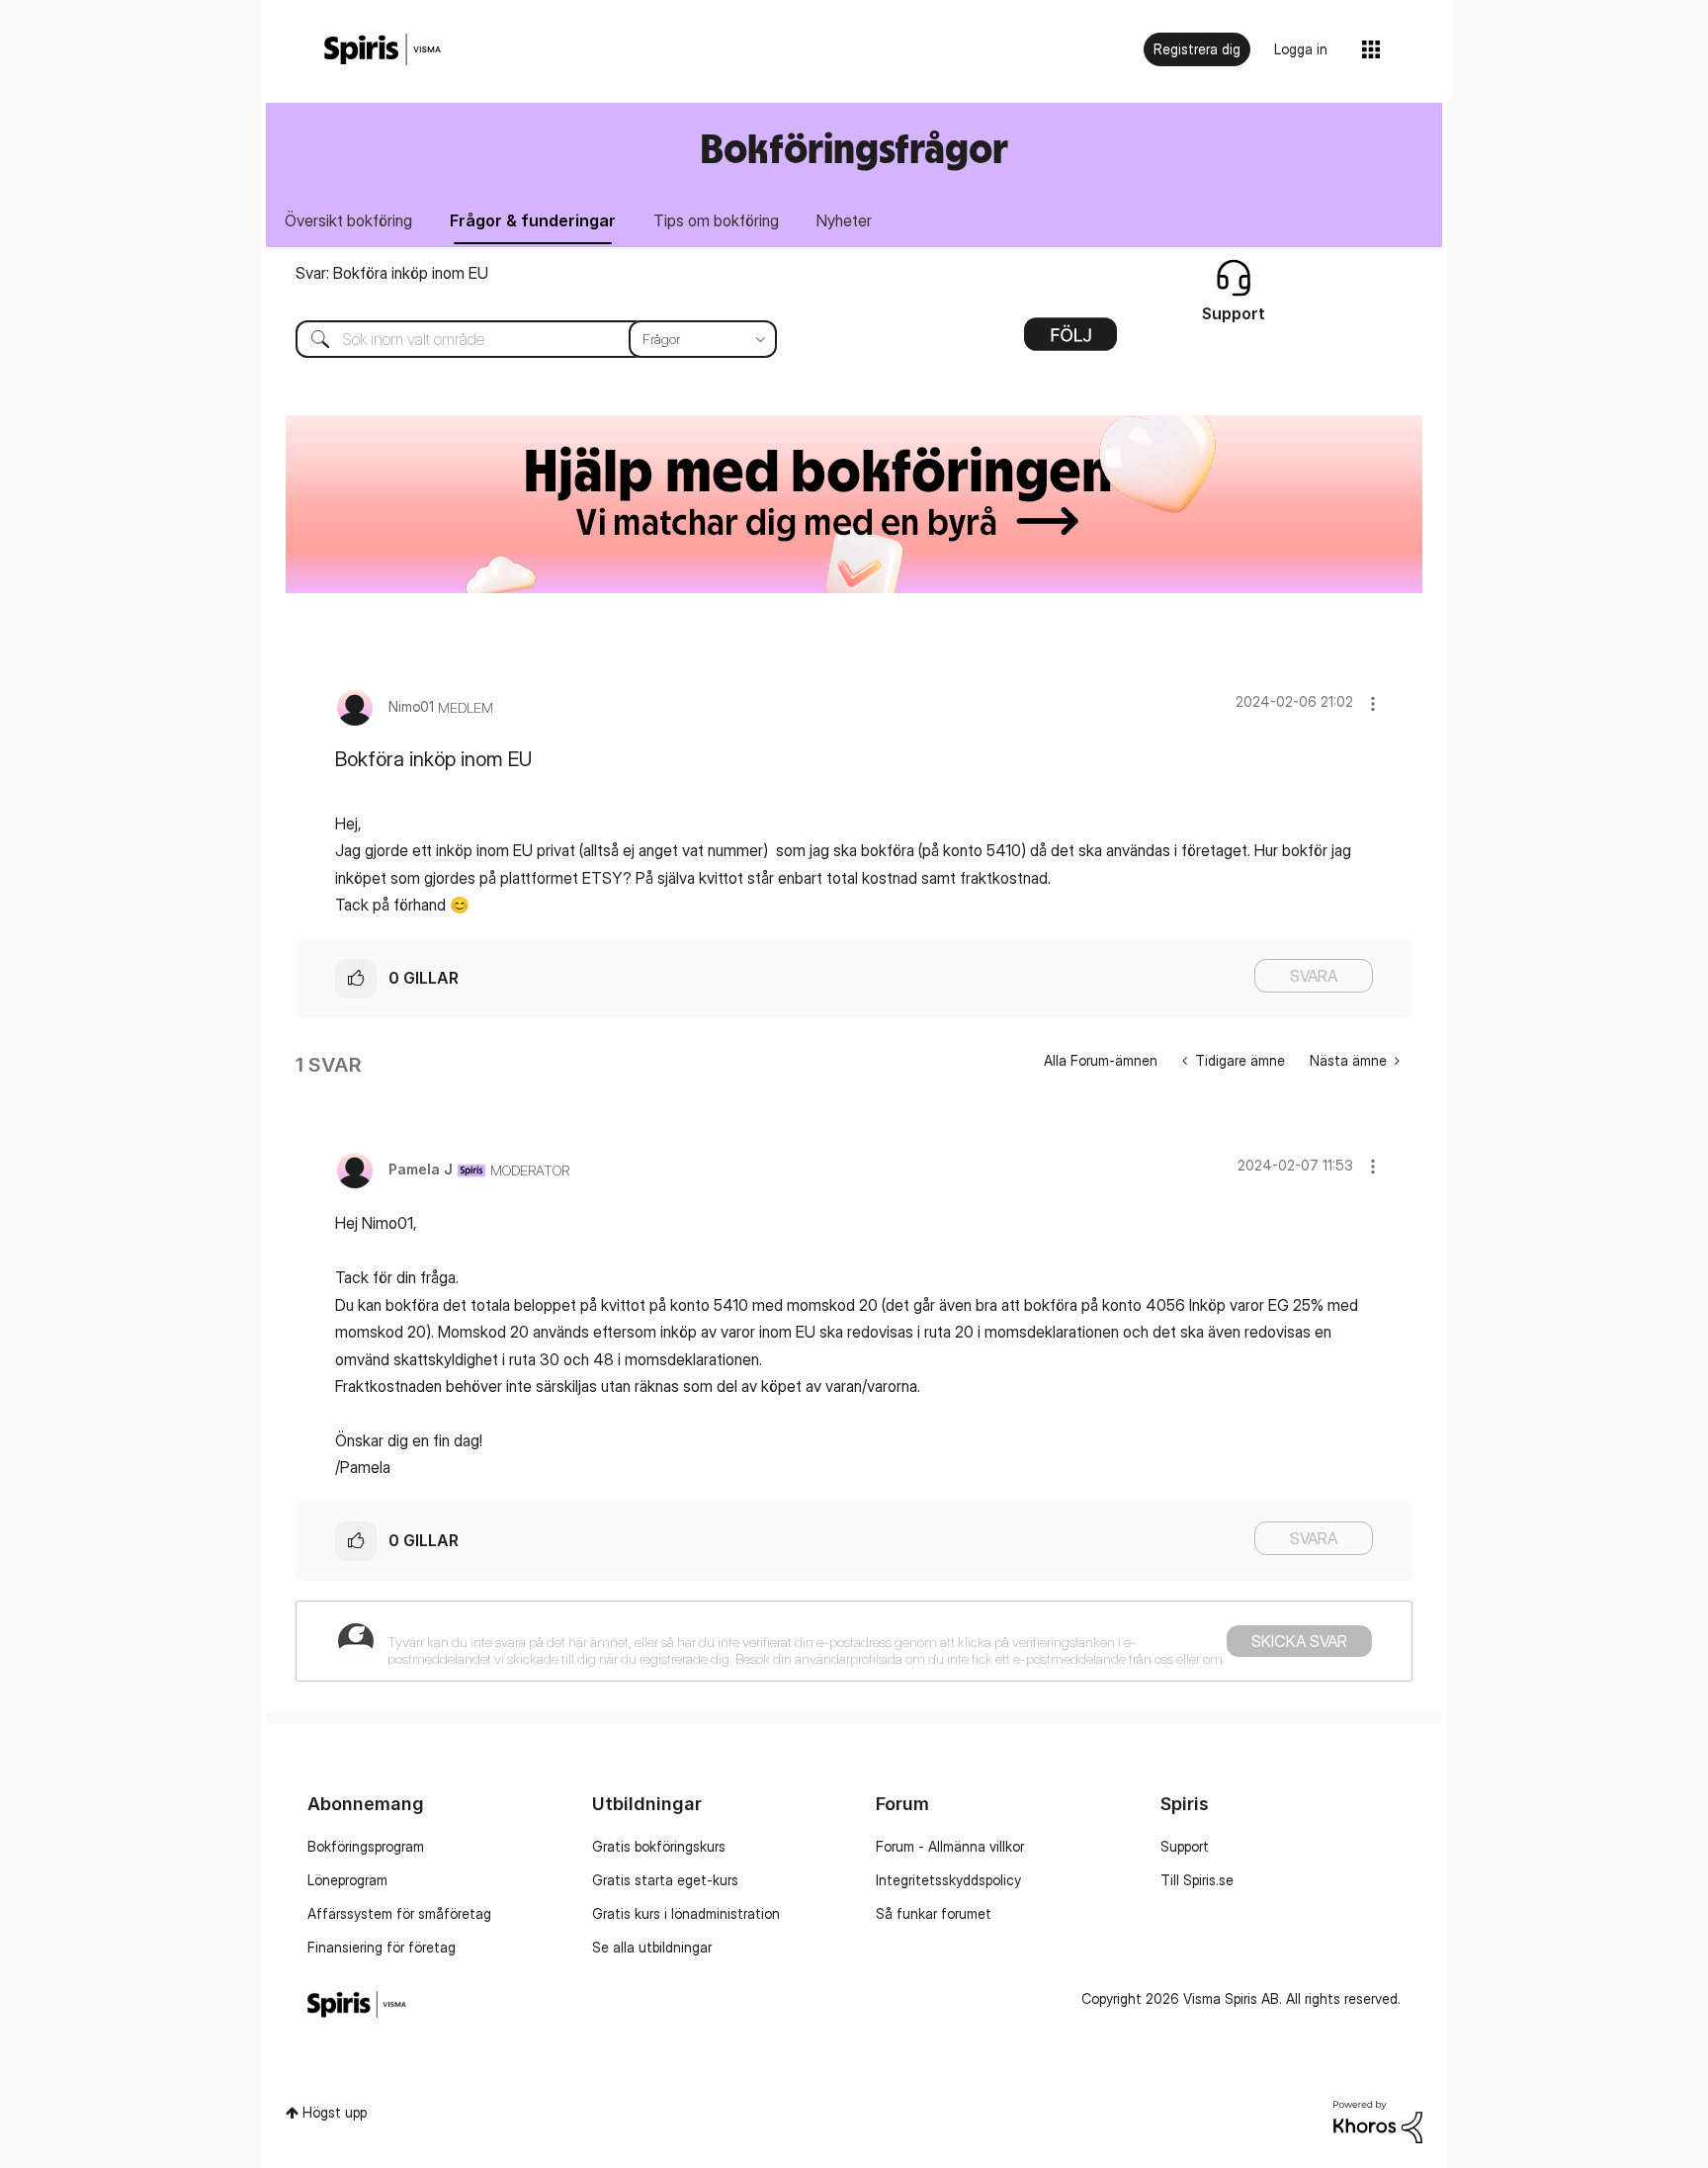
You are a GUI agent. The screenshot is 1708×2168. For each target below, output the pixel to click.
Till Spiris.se (1197, 1880)
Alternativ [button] (1070, 341)
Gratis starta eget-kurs (665, 1880)
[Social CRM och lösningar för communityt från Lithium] (1378, 2120)
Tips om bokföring (716, 220)
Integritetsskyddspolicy (948, 1880)
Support (1185, 1846)
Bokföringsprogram (366, 1846)
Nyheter (844, 220)
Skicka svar (1299, 1641)
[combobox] (521, 339)
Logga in (1301, 49)
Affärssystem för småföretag (399, 1913)
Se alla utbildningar (652, 1947)
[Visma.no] (383, 50)
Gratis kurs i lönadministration (686, 1913)
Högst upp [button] (335, 2112)
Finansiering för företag (382, 1947)
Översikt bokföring (348, 220)
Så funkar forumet (934, 1913)
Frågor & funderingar (533, 220)
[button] (1373, 703)
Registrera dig (1197, 49)
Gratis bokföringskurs (659, 1846)
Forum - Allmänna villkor (950, 1846)
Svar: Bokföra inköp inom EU (392, 273)
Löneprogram (347, 1880)
